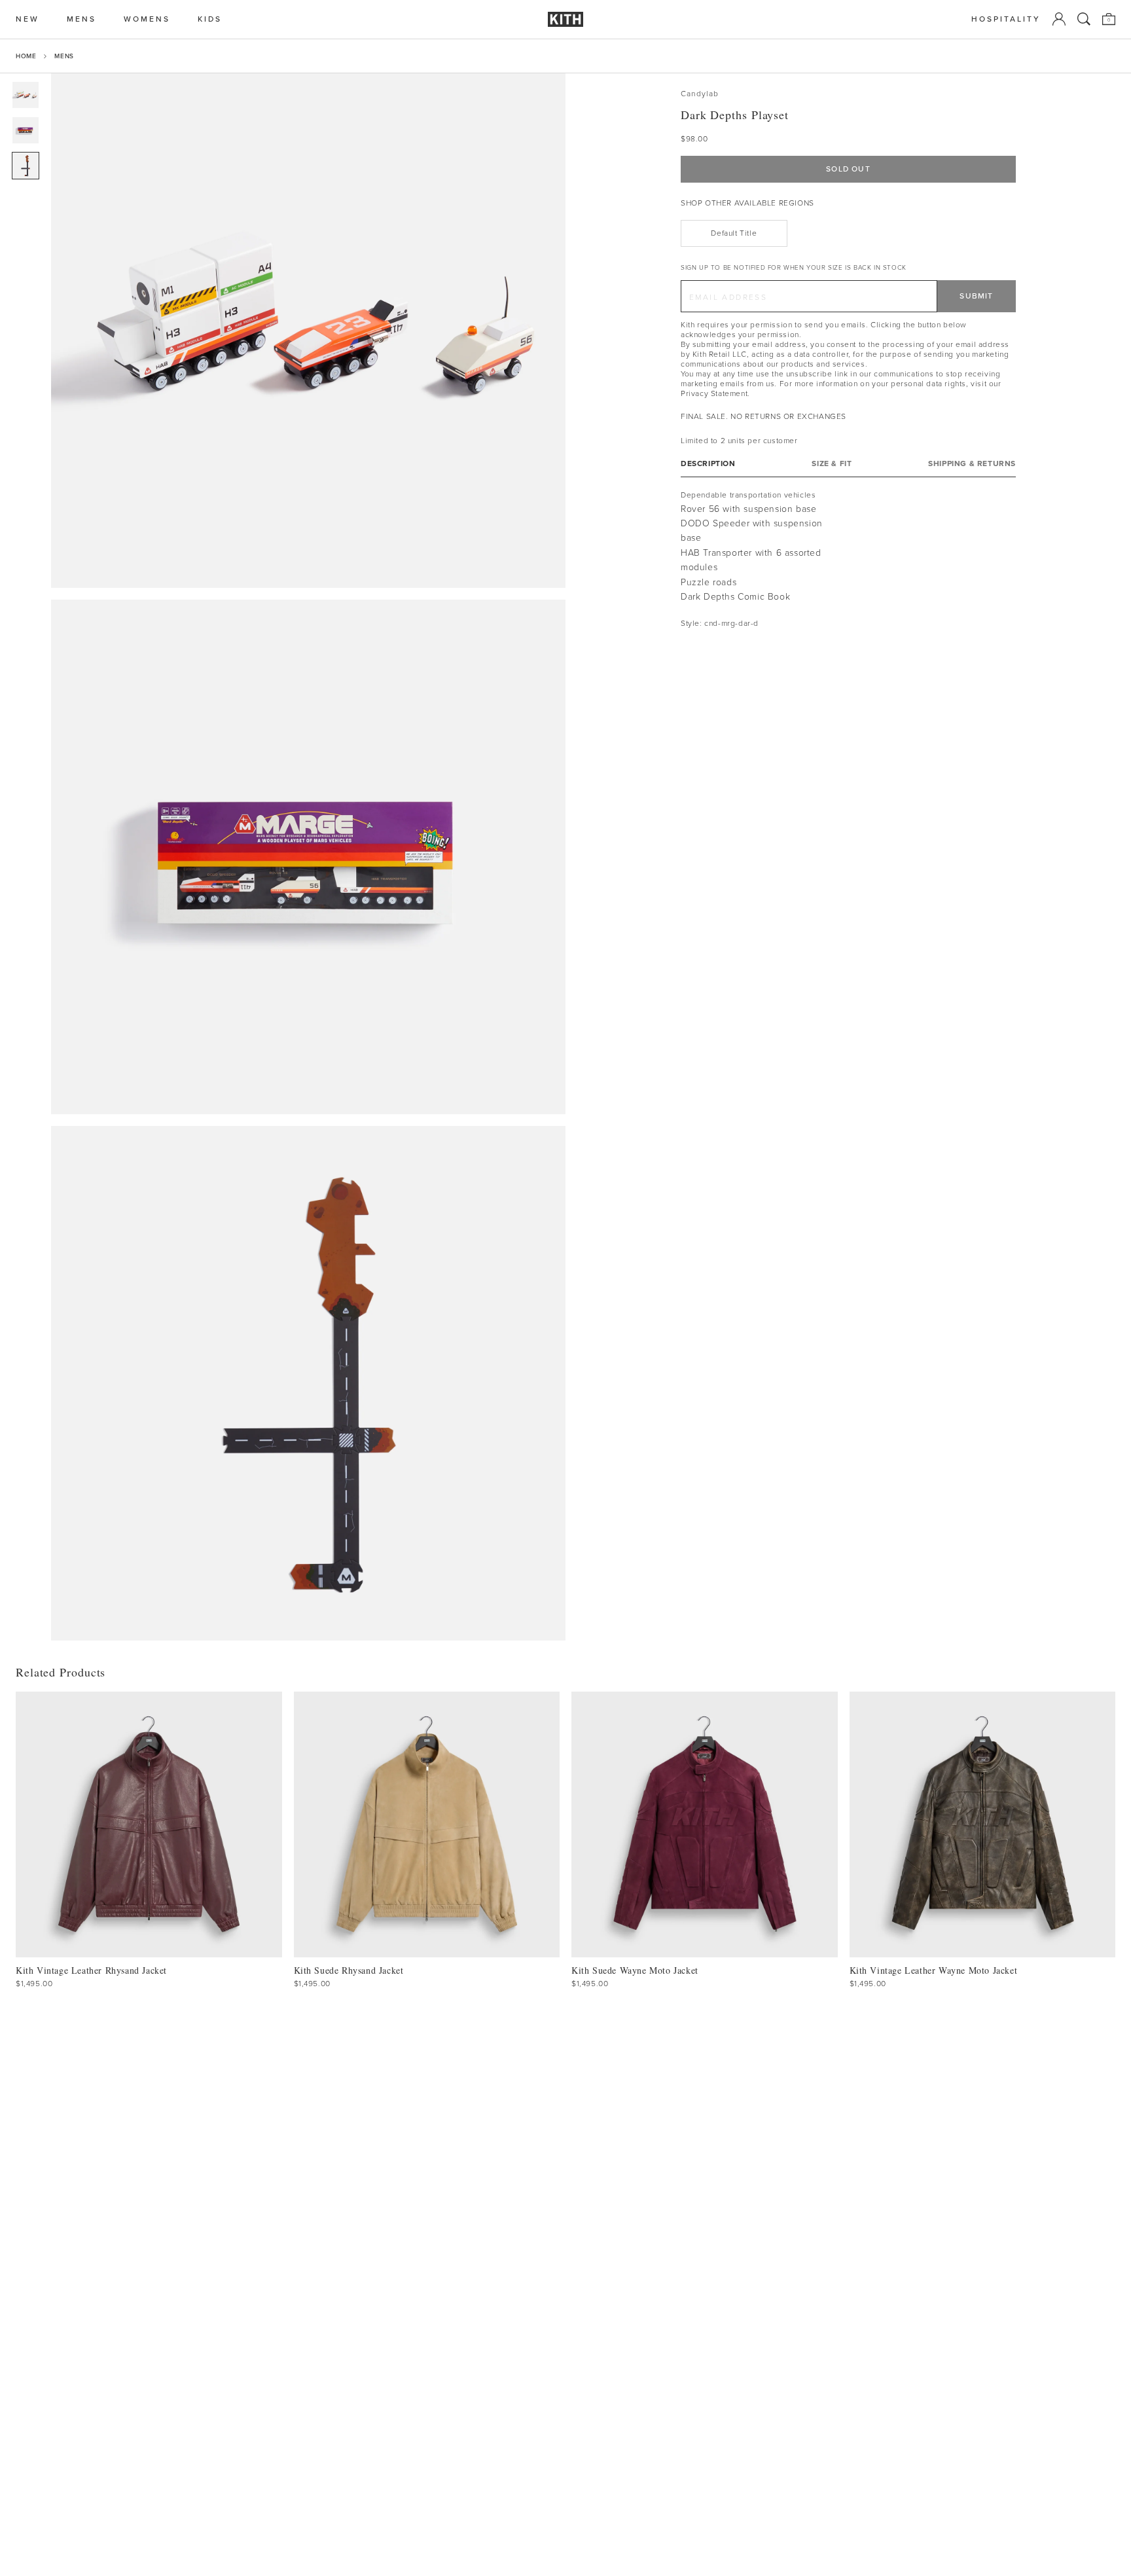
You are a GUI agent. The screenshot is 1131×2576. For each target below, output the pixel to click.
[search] (1084, 19)
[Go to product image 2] (26, 130)
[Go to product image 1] (26, 95)
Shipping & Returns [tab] (972, 464)
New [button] (27, 19)
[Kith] (565, 19)
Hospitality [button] (1006, 19)
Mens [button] (81, 19)
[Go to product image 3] (26, 166)
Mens (64, 56)
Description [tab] (708, 464)
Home (26, 56)
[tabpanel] (848, 559)
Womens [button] (147, 19)
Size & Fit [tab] (832, 464)
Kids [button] (210, 19)
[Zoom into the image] (308, 331)
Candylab (700, 94)
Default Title (734, 233)
